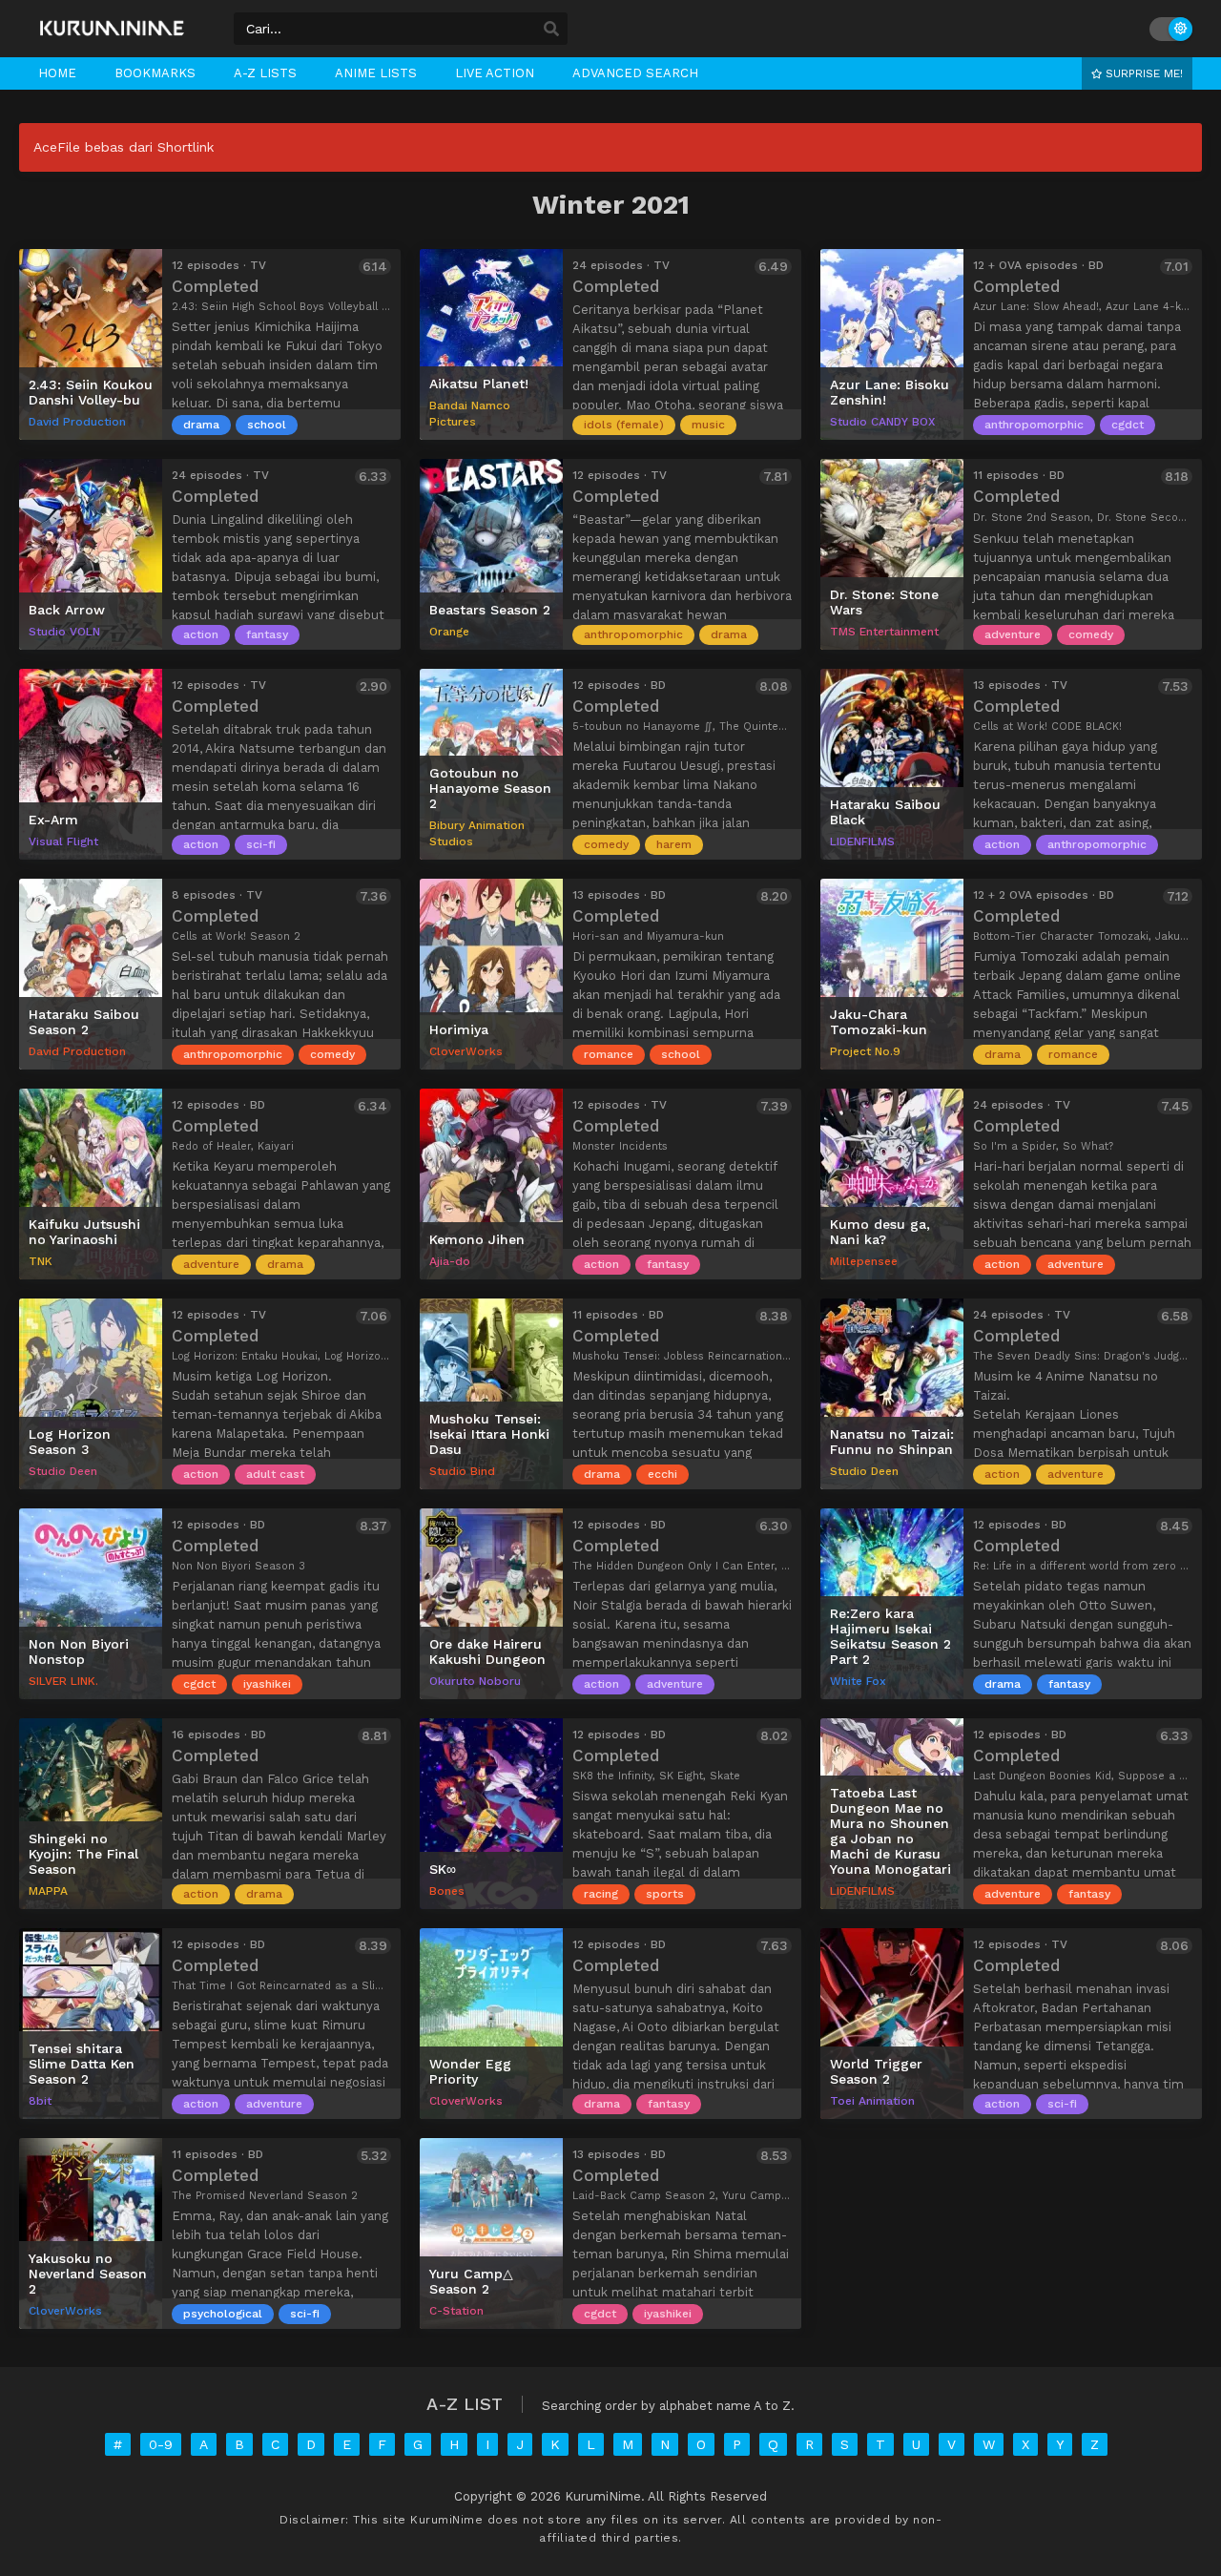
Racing (601, 1894)
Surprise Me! (1142, 73)
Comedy (1091, 634)
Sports (665, 1894)
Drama (201, 425)
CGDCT (1128, 425)
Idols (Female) (624, 425)
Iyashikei (267, 1684)
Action (201, 634)
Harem (674, 844)
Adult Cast (275, 1474)
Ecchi (662, 1474)
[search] (551, 30)
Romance (609, 1054)
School (267, 425)
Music (708, 425)
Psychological (223, 2314)
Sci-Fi (261, 844)
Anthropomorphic (1034, 425)
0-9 (161, 2444)
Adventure (1013, 634)
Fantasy (267, 634)
